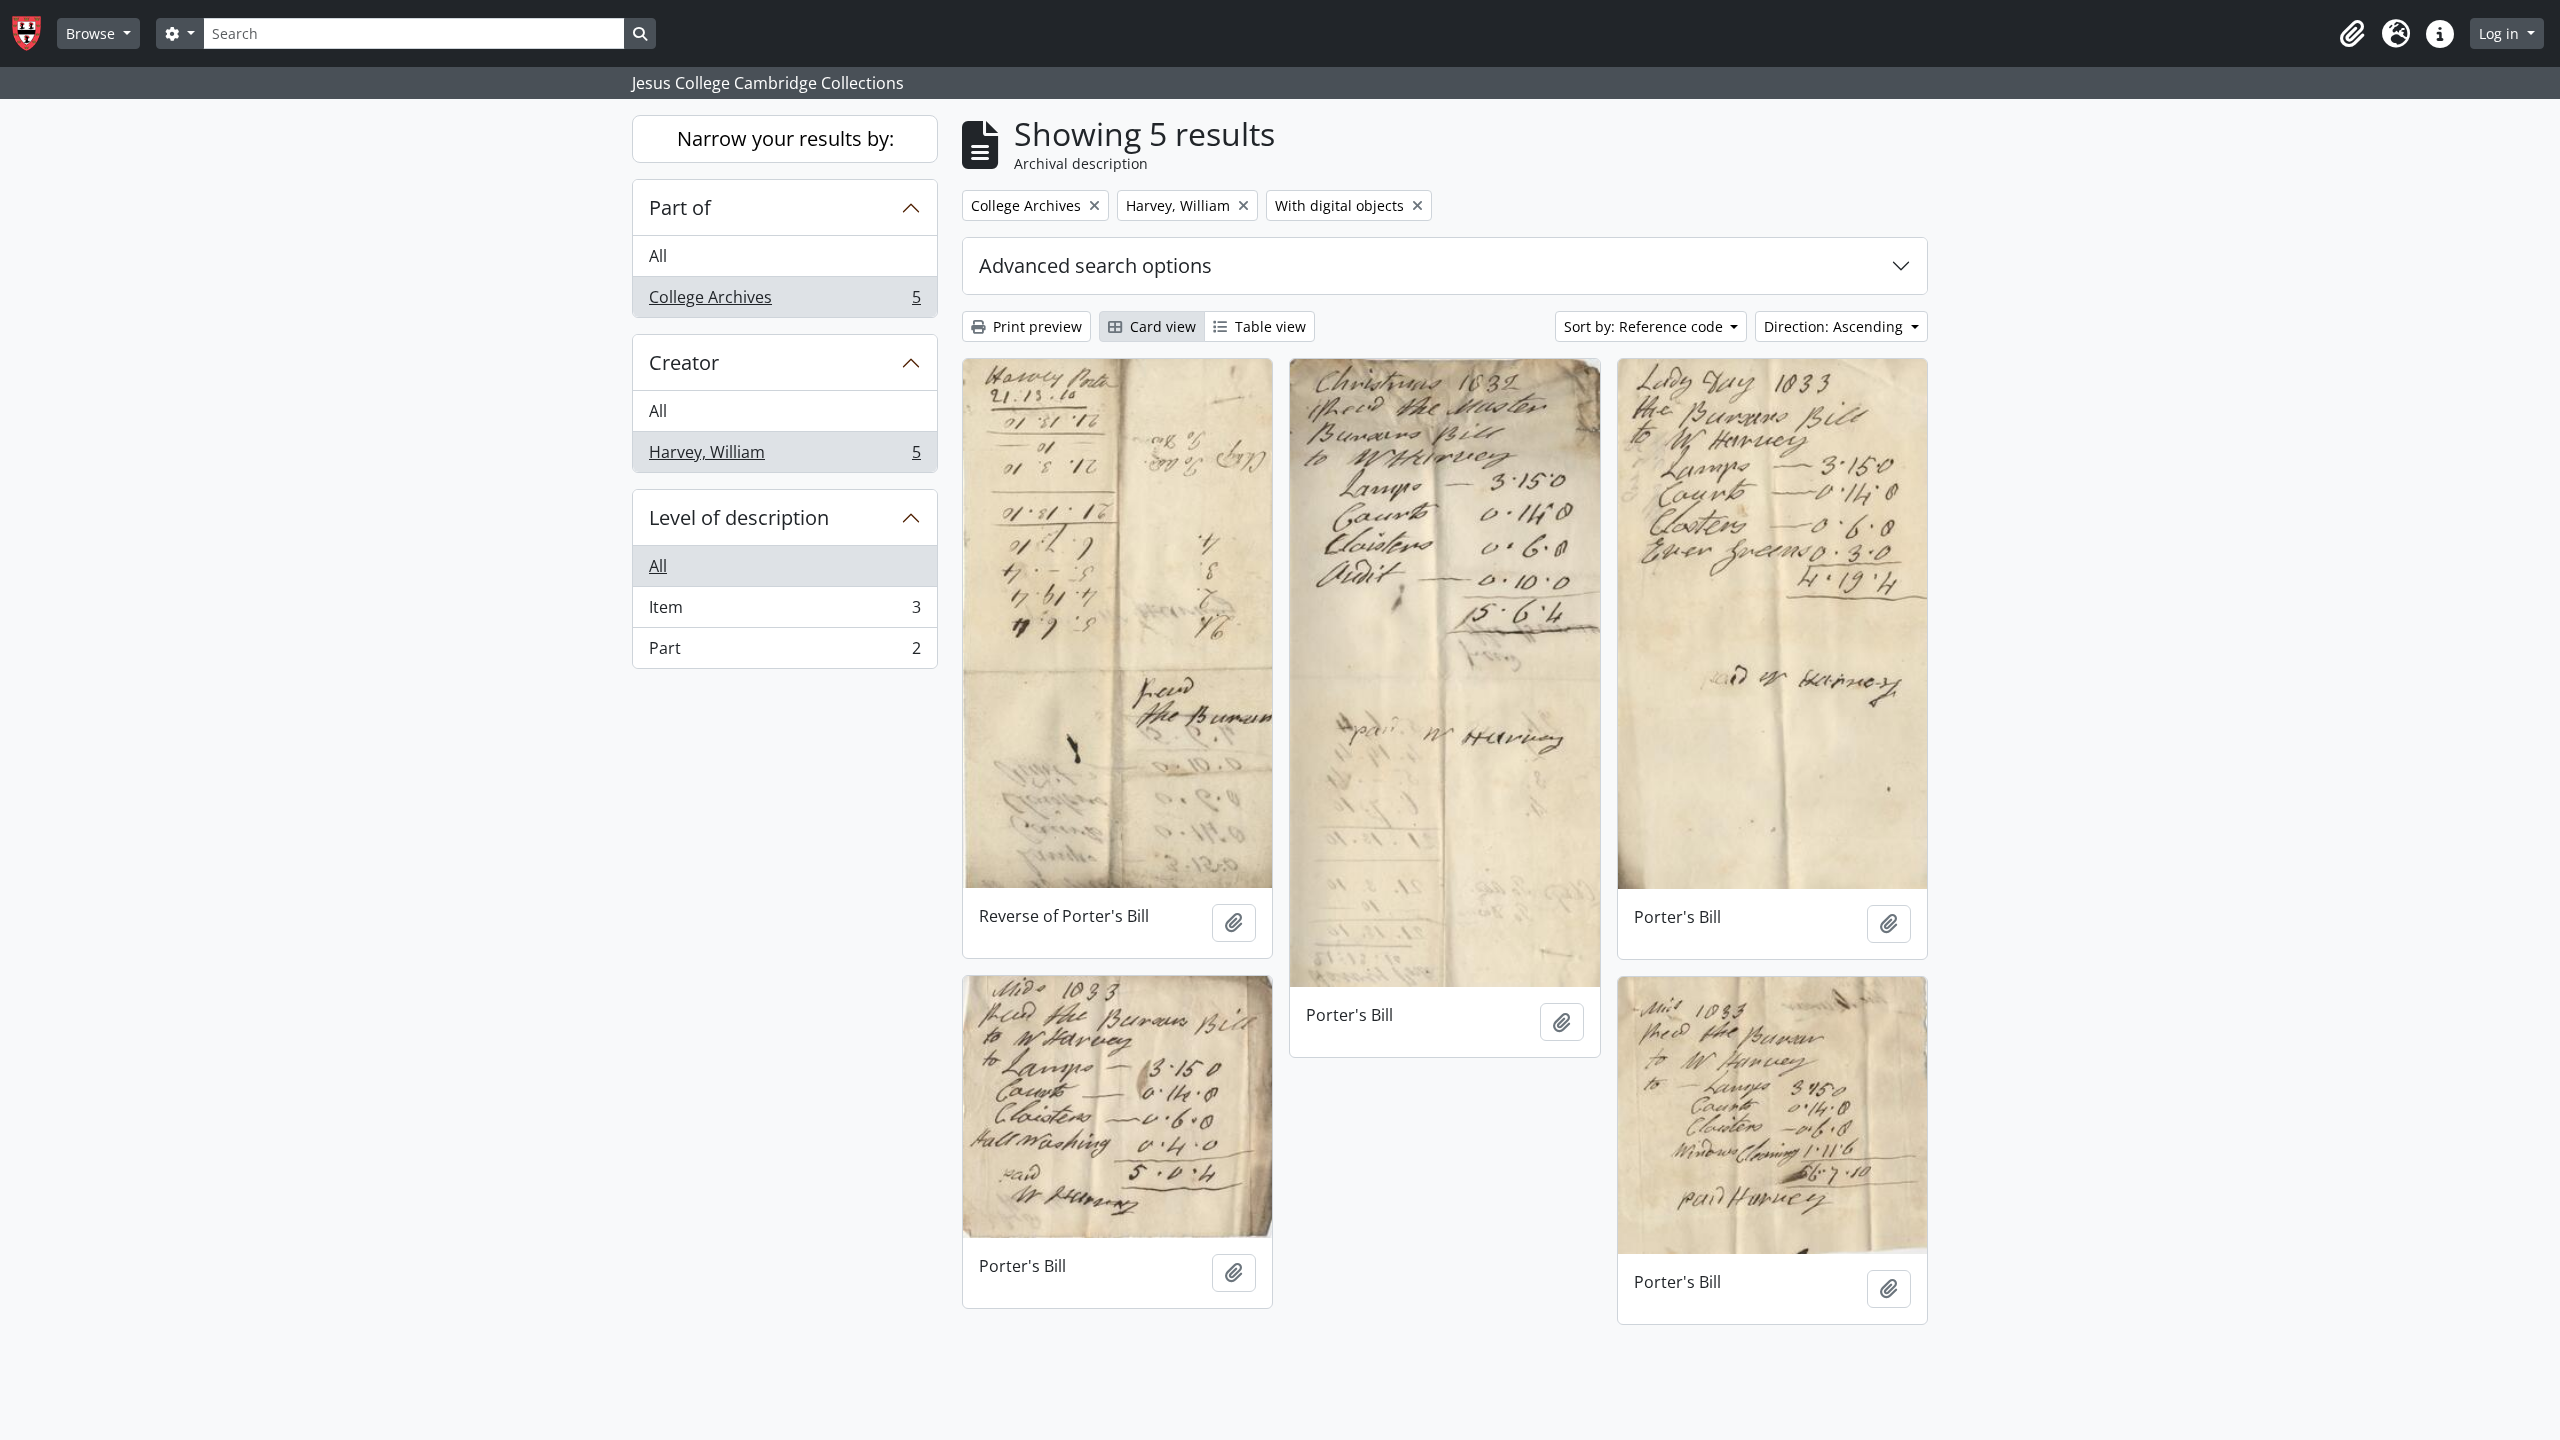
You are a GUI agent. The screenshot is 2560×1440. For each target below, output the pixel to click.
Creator (684, 362)
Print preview (1035, 326)
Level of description (739, 517)
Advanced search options (1095, 265)
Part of (680, 207)
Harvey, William (784, 456)
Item (784, 612)
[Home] (34, 33)
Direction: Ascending (1835, 326)
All (658, 256)
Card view (1161, 326)
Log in (2501, 33)
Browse (92, 33)
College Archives (784, 301)
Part (784, 652)
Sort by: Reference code (1645, 326)
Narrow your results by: (785, 138)
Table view (1268, 326)
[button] (2352, 34)
